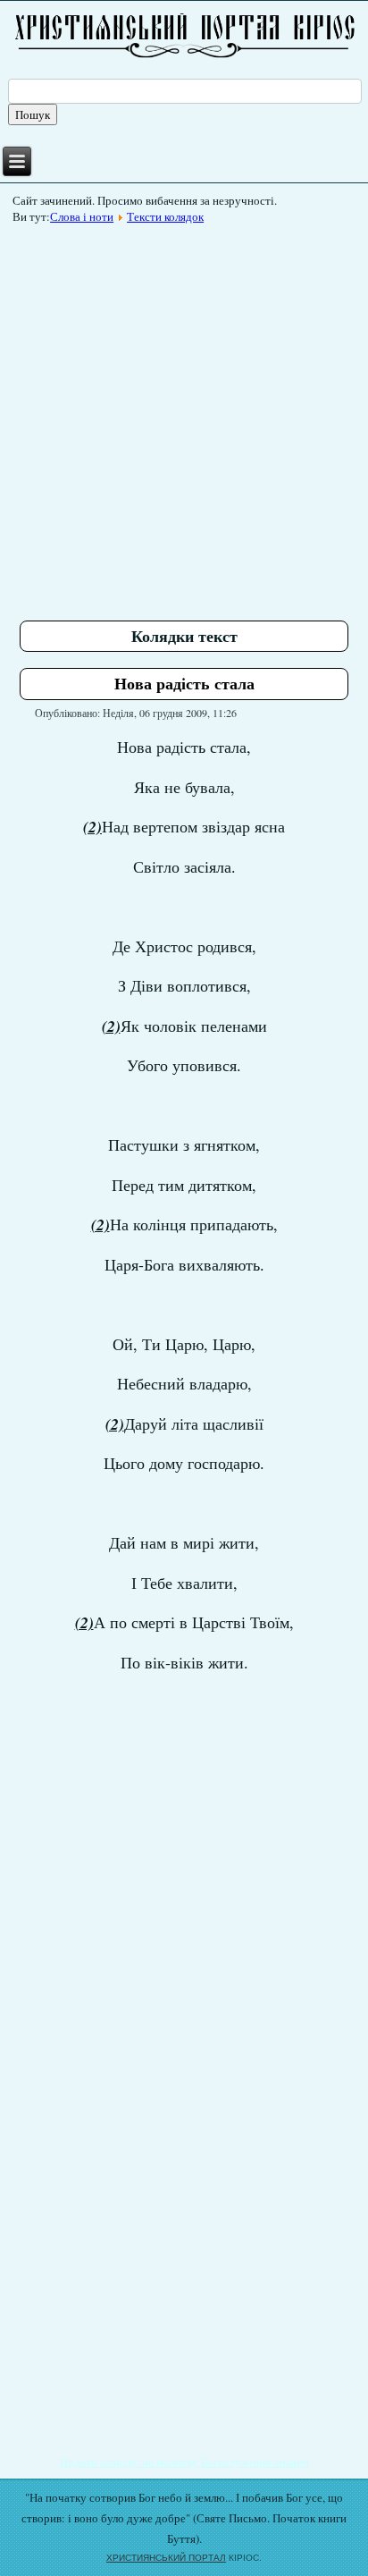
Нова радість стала (184, 683)
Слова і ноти (82, 216)
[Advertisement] (184, 416)
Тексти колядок (165, 216)
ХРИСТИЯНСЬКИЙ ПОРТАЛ (166, 2558)
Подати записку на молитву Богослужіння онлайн (184, 2462)
